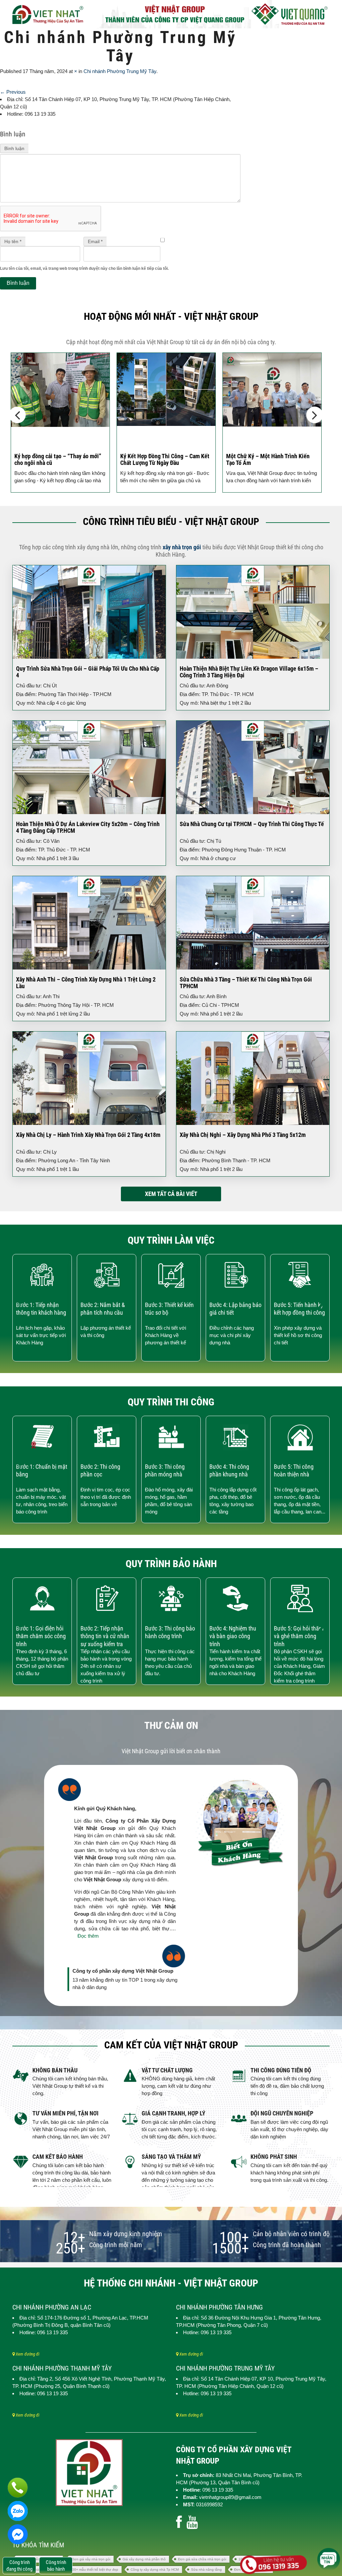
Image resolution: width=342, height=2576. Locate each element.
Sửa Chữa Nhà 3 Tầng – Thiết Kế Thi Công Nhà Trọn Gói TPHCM (246, 983)
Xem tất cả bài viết (171, 1194)
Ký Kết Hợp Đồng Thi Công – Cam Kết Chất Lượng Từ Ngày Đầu (59, 459)
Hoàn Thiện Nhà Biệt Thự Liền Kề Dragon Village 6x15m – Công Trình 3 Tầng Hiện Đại (249, 672)
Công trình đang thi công (19, 2566)
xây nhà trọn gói (182, 547)
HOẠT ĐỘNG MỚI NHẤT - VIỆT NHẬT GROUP (171, 316)
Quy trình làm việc (171, 1240)
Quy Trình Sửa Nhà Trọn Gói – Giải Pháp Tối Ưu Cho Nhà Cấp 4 (88, 672)
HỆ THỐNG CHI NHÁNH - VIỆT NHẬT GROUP (171, 2283)
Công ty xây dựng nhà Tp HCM (155, 2569)
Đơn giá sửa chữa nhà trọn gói (202, 2559)
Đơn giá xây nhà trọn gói (91, 2559)
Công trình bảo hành (56, 2566)
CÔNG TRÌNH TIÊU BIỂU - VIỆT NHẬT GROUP (171, 521)
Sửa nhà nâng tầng (206, 2569)
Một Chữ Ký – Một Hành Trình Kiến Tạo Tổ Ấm (162, 459)
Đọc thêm (88, 1936)
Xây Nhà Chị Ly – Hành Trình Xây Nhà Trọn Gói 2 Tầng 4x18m (88, 1135)
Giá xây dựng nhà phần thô (144, 2559)
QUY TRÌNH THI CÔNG (171, 1402)
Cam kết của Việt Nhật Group (171, 2045)
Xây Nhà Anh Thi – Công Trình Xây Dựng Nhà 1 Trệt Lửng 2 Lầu (86, 983)
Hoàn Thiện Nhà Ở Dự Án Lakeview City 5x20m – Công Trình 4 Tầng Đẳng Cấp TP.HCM (88, 827)
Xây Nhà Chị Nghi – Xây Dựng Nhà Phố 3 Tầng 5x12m (243, 1135)
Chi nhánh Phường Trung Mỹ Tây (120, 71)
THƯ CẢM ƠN (171, 1725)
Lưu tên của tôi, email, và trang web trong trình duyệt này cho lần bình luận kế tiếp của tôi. (84, 268)
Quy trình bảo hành (171, 1564)
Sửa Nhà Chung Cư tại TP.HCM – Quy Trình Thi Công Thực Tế (252, 824)
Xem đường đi (27, 2354)
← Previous (13, 92)
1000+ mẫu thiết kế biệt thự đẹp (93, 2569)
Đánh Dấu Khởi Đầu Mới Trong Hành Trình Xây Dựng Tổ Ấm (268, 459)
